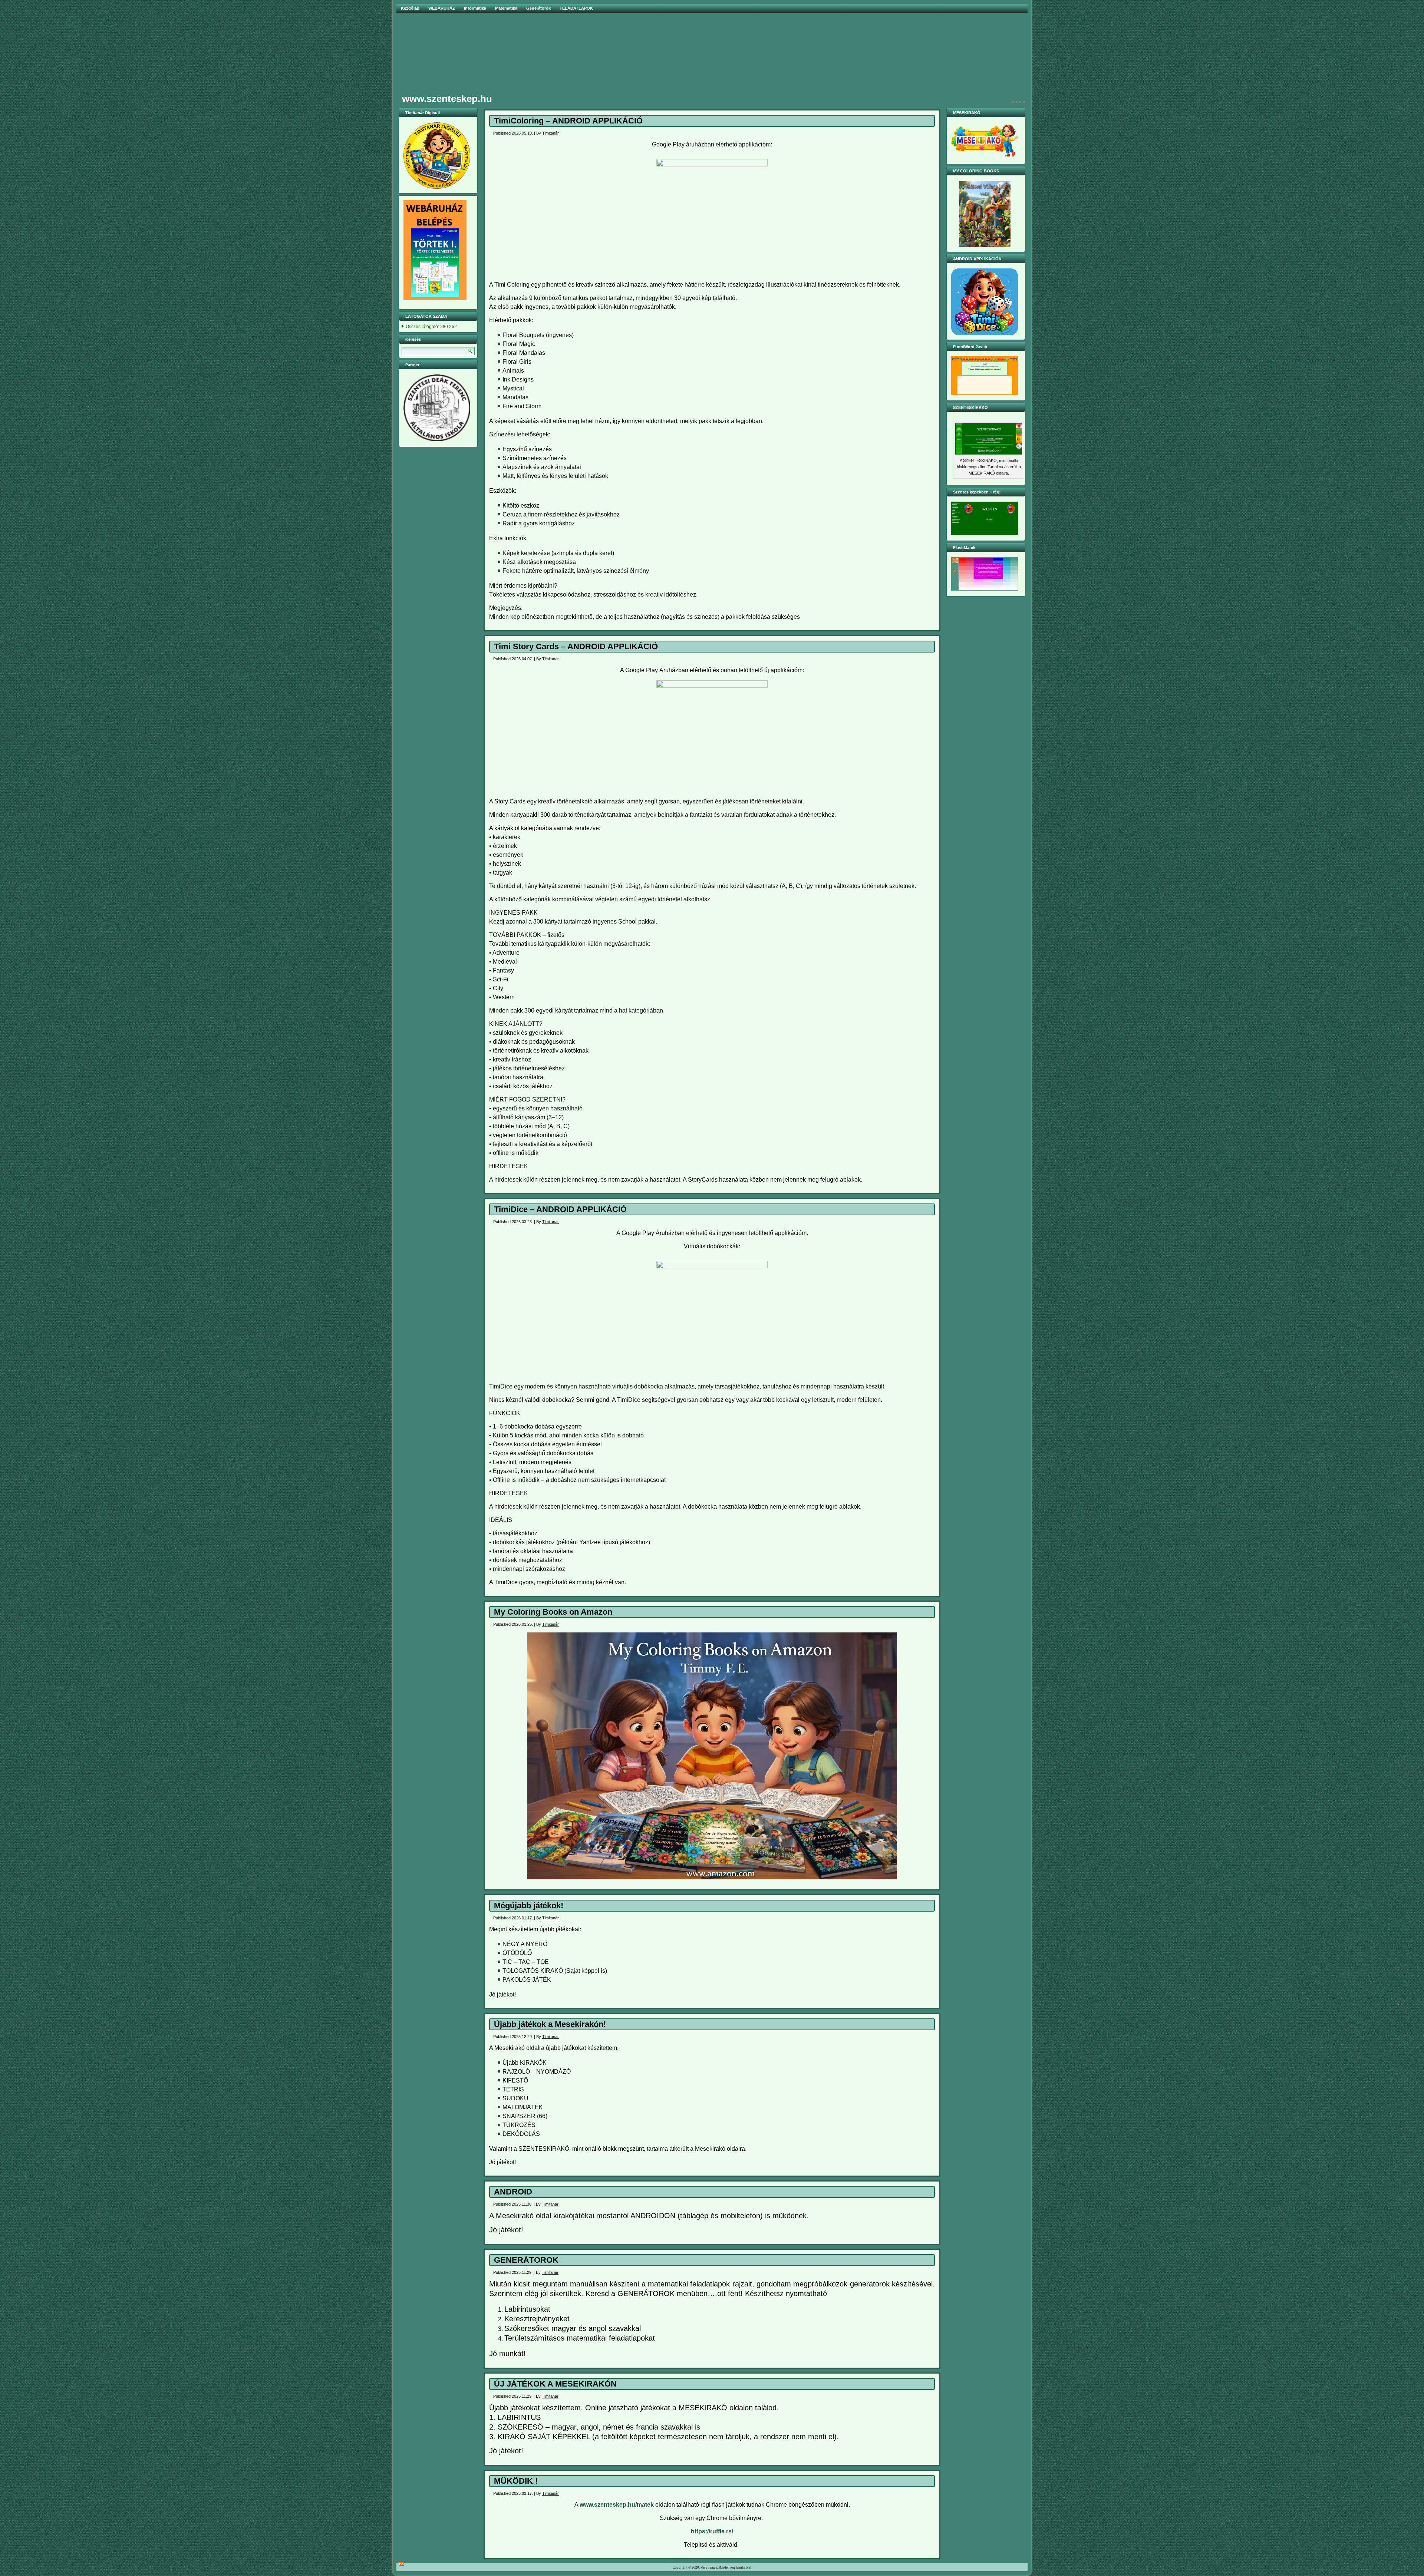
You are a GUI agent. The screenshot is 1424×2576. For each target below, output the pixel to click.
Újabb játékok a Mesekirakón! (550, 2024)
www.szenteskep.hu (447, 99)
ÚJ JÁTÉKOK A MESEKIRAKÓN (555, 2384)
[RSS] (401, 2564)
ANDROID (513, 2192)
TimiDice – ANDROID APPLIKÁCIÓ (560, 1209)
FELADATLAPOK (576, 8)
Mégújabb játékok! (529, 1905)
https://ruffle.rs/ (712, 2531)
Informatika (475, 8)
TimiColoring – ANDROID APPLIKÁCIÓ (568, 121)
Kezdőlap (410, 8)
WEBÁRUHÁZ (442, 8)
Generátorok (538, 8)
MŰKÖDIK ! (516, 2481)
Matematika (506, 8)
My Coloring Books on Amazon (553, 1612)
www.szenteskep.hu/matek (617, 2505)
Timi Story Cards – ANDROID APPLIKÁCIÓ (576, 646)
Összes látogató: (423, 327)
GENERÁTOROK (526, 2260)
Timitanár (551, 133)
